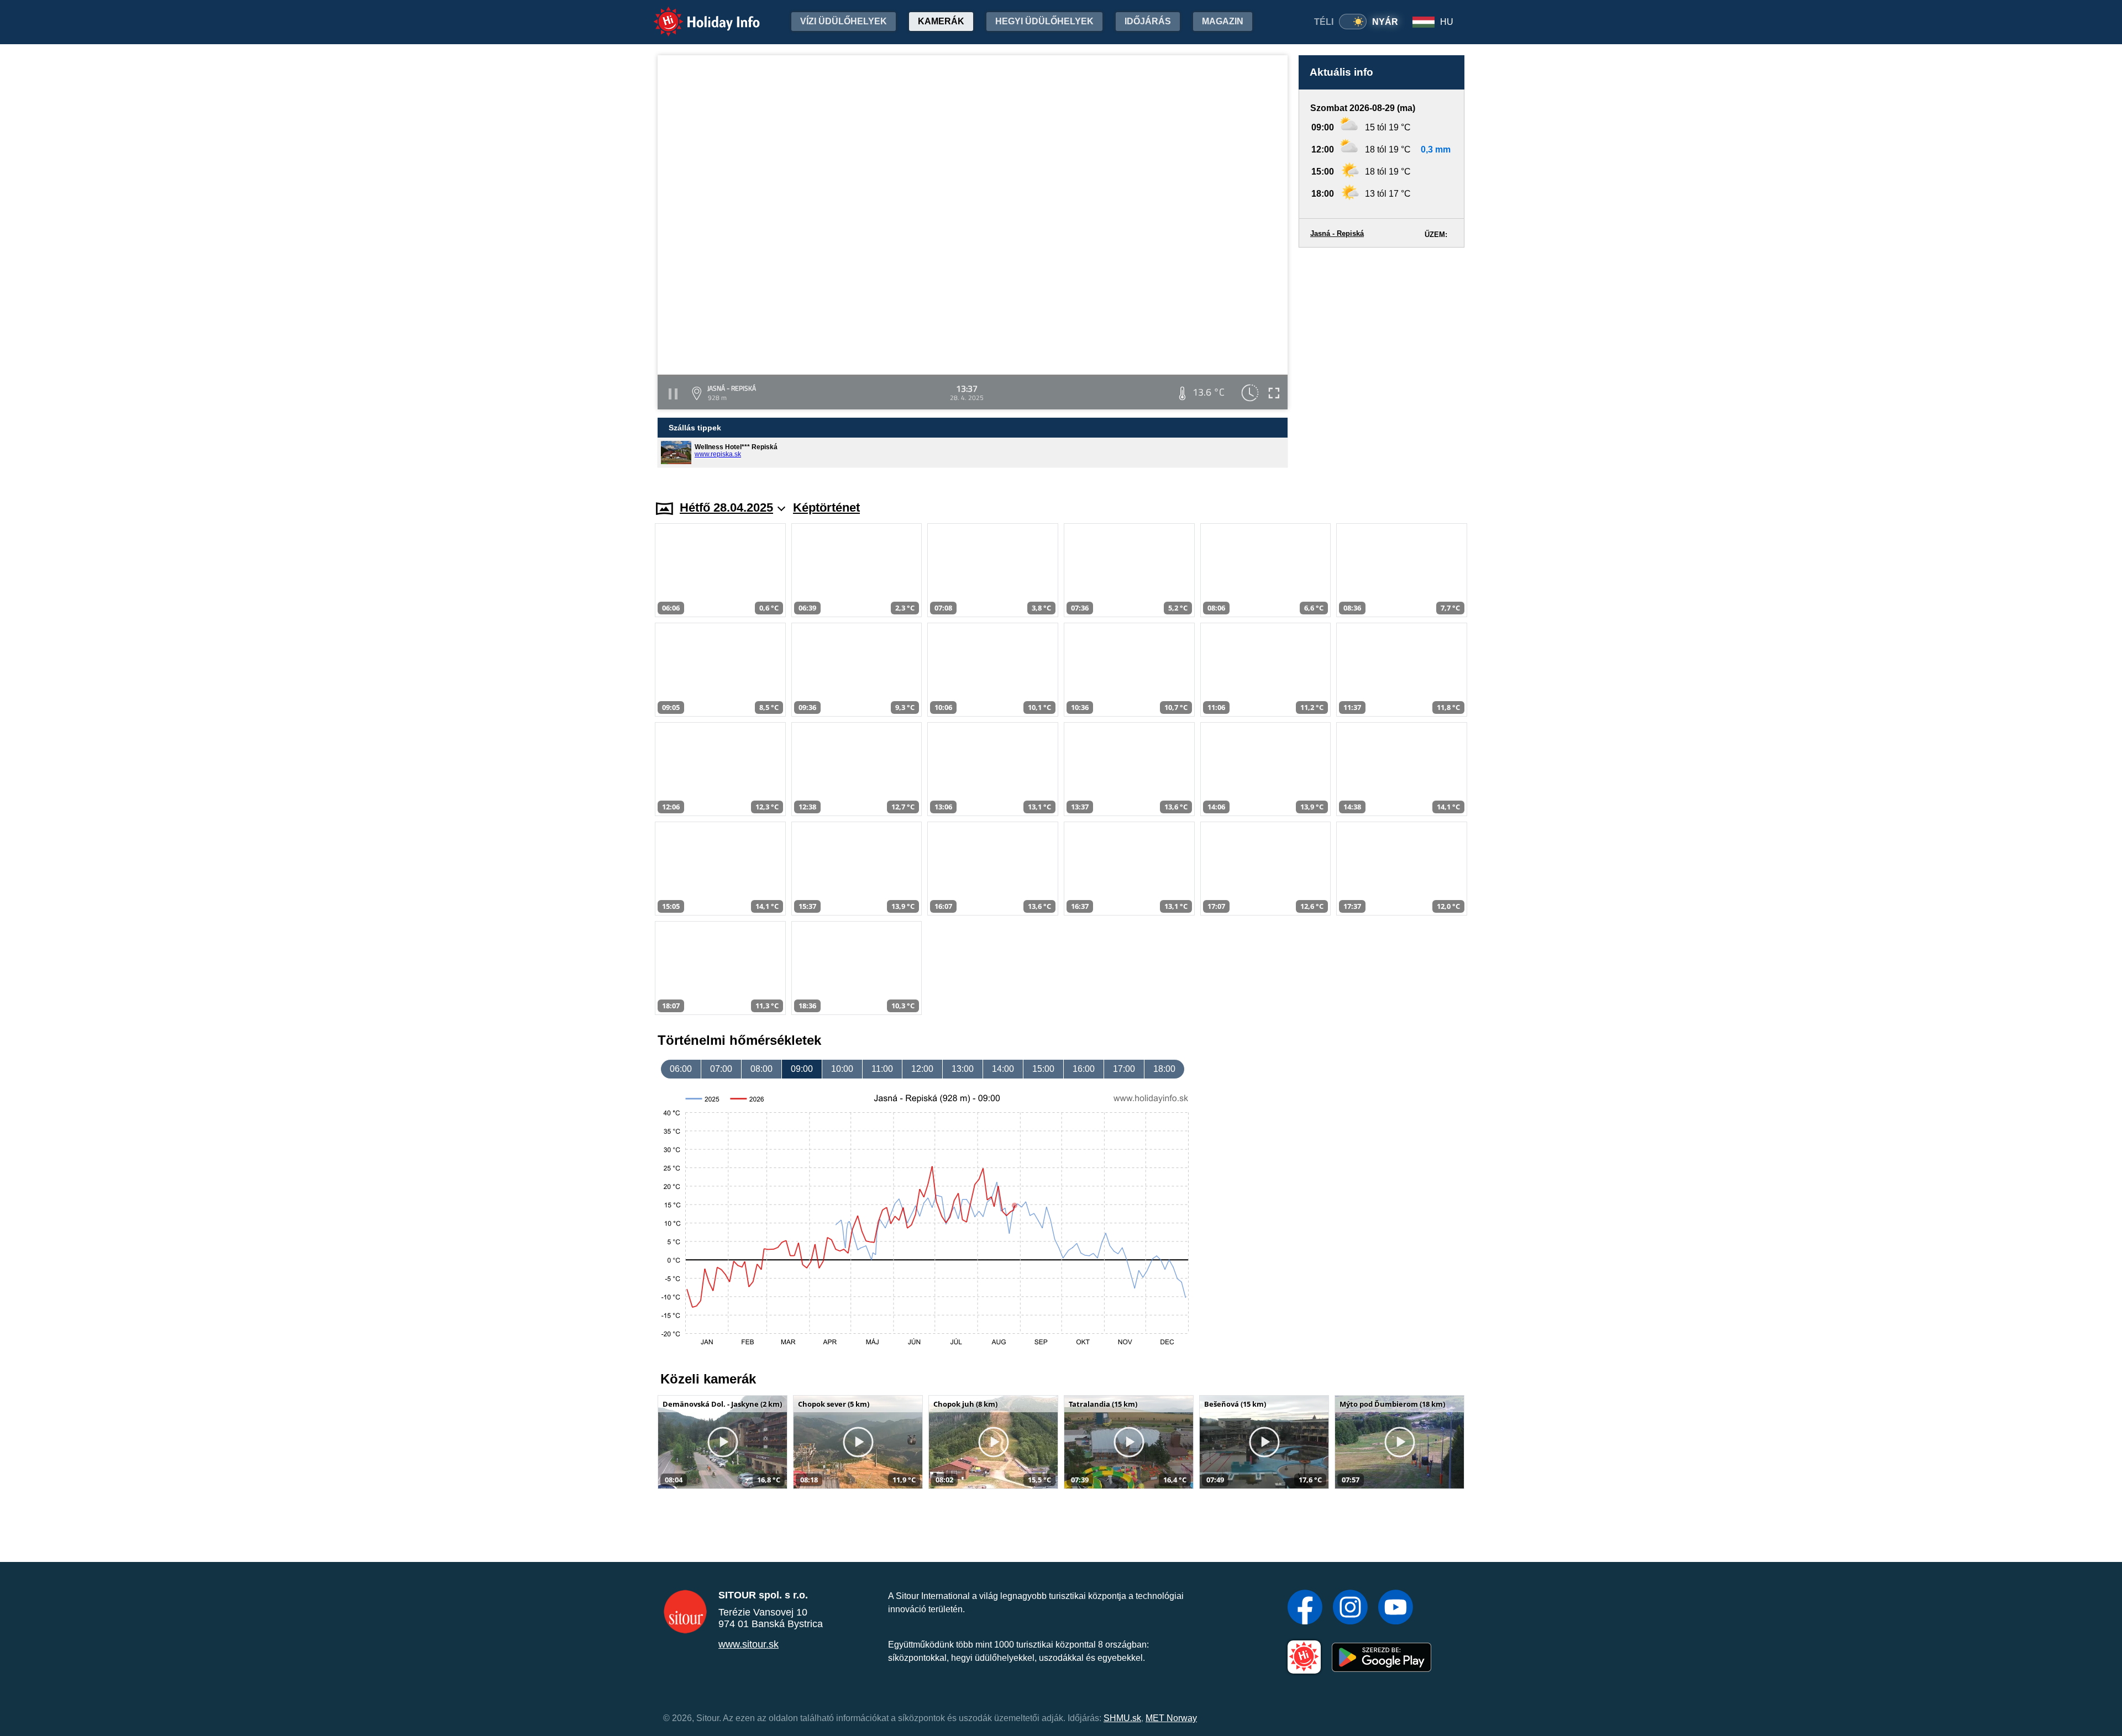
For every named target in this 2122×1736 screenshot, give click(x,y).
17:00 (1124, 1069)
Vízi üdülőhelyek (844, 21)
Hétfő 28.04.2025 (726, 507)
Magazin (1223, 21)
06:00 (681, 1069)
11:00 (882, 1069)
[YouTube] (1396, 1608)
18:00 (1164, 1069)
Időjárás (1148, 21)
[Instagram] (1350, 1608)
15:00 (1043, 1069)
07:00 (721, 1069)
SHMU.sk (1122, 1718)
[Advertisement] (1382, 363)
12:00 (922, 1069)
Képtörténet (826, 507)
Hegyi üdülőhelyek (1044, 21)
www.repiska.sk (718, 454)
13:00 (963, 1069)
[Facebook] (1305, 1608)
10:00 (842, 1069)
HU (1447, 22)
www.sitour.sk (749, 1644)
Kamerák (941, 21)
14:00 (1003, 1069)
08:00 (761, 1069)
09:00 (802, 1069)
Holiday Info (697, 14)
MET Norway (1171, 1718)
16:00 (1084, 1069)
